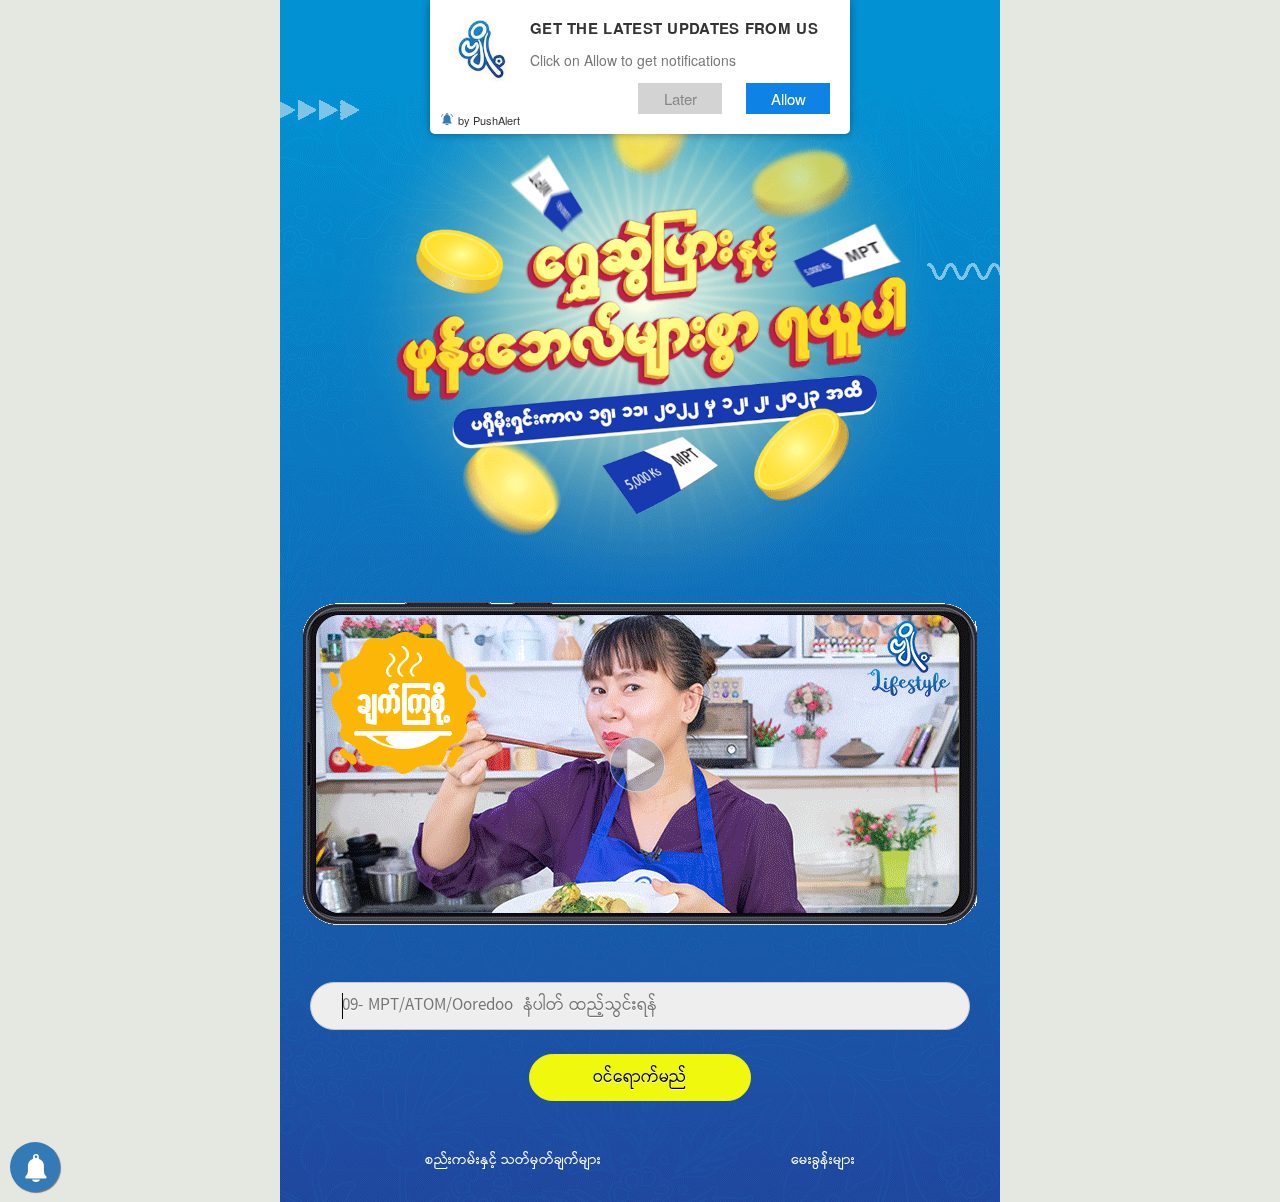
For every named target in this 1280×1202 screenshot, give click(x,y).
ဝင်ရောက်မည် (640, 1077)
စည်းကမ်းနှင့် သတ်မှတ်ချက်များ (513, 1160)
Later (680, 98)
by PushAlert (489, 120)
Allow (788, 98)
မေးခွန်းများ (823, 1160)
